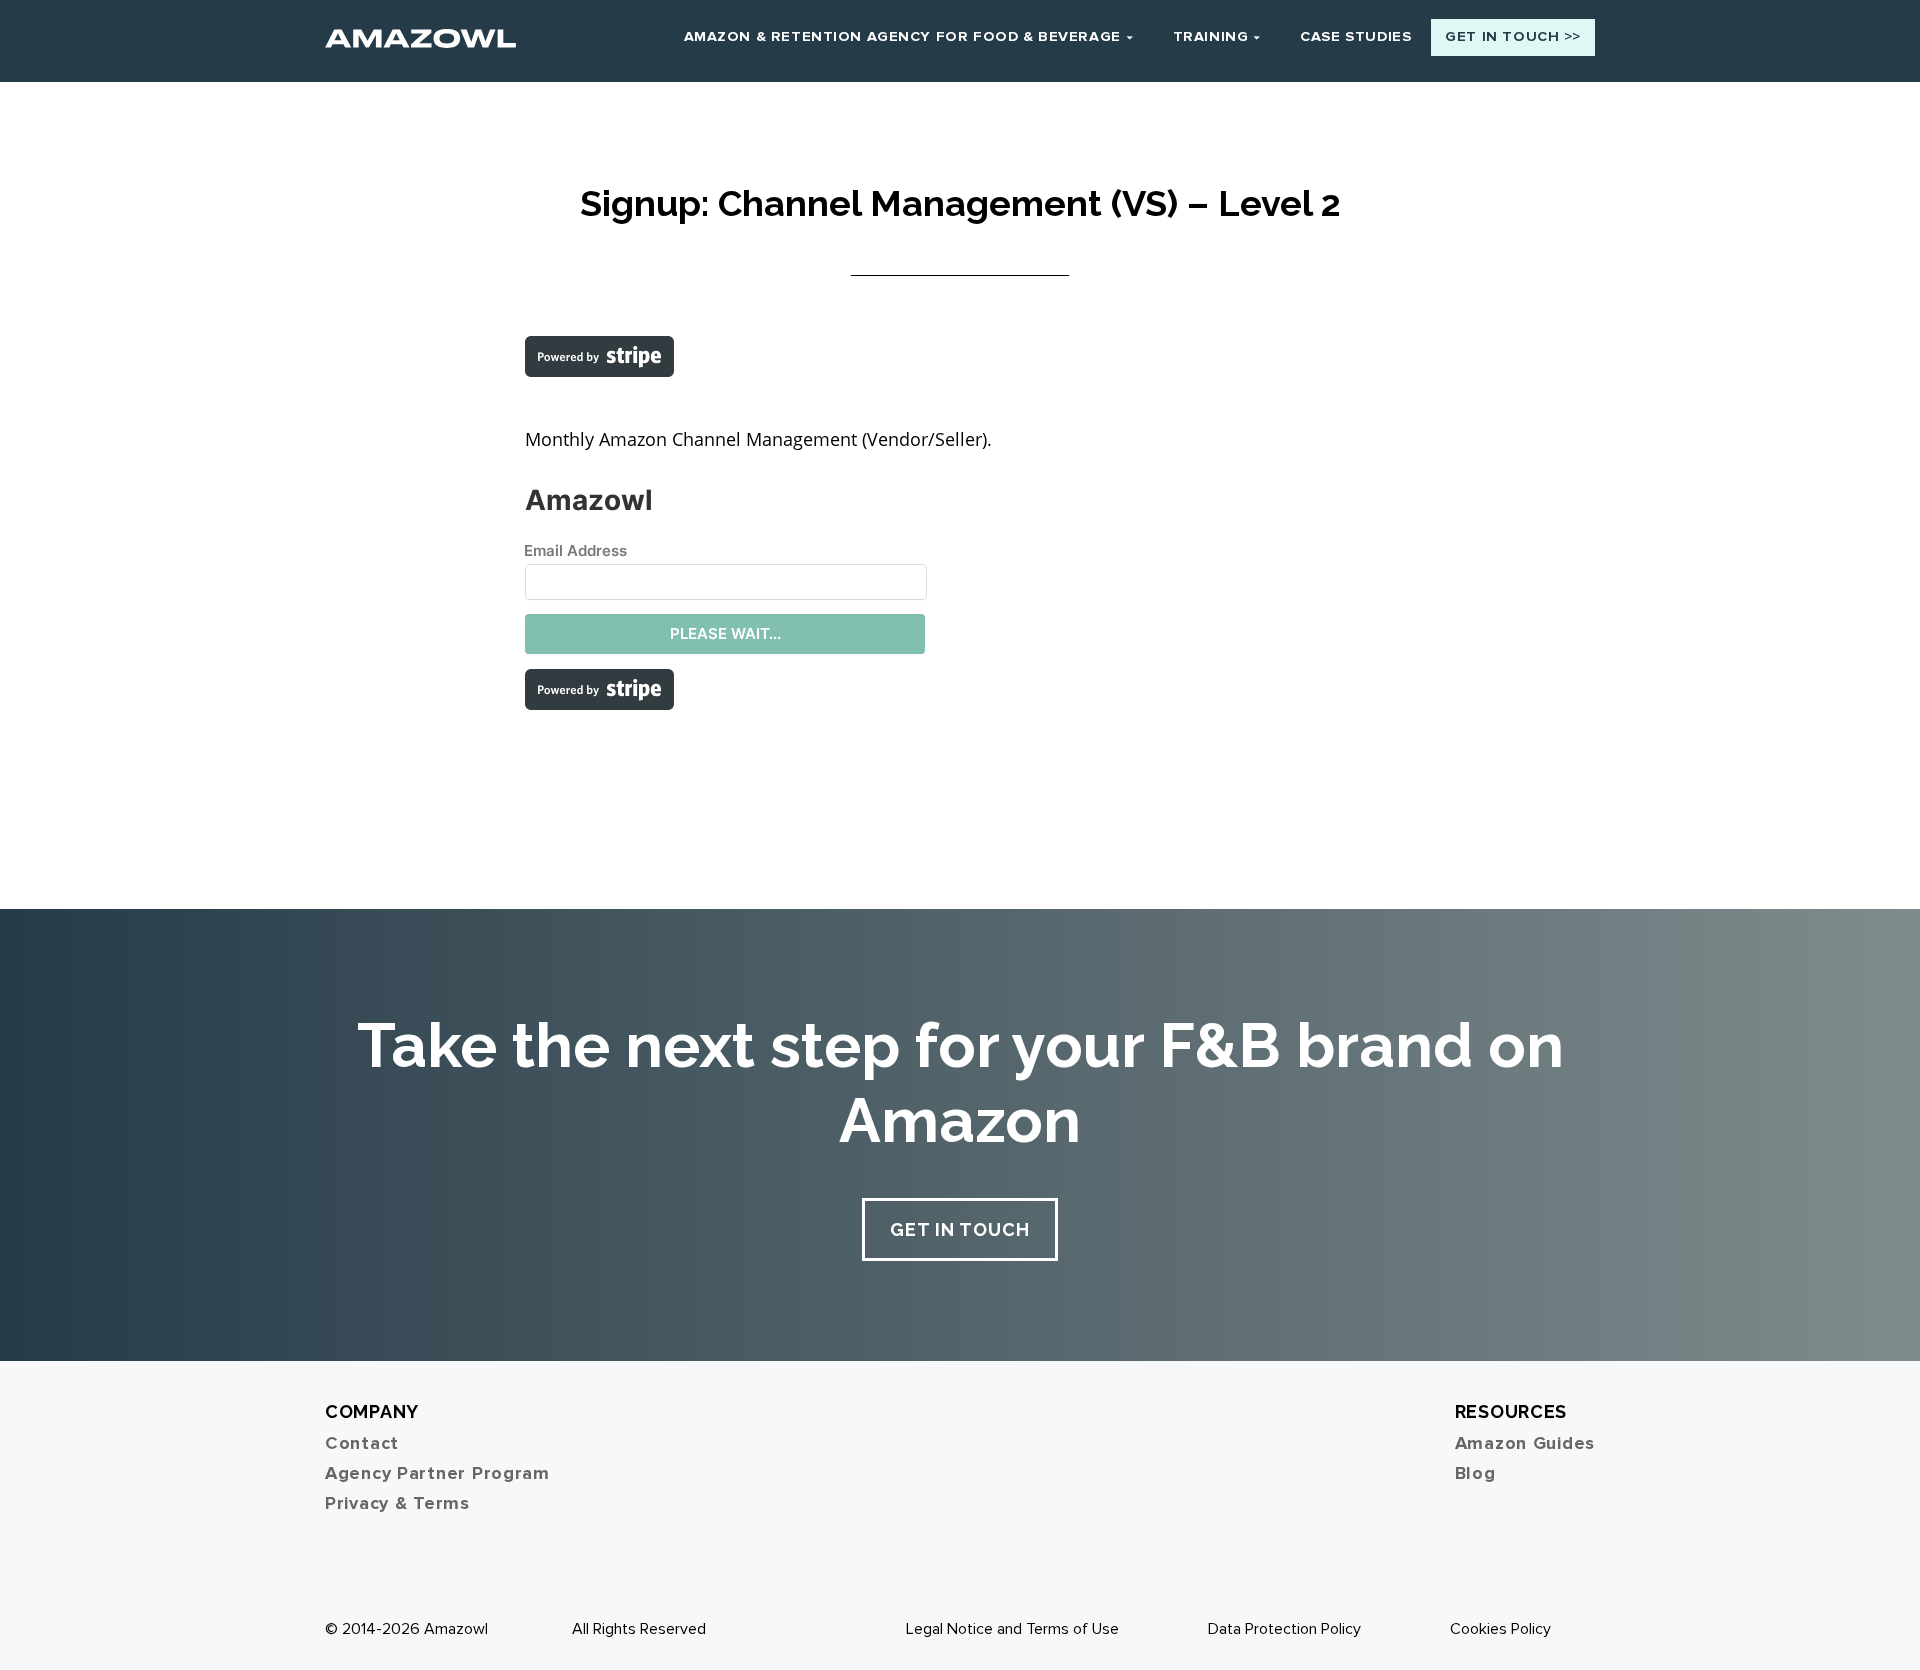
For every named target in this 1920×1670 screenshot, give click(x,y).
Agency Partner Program (437, 1473)
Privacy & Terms (397, 1503)
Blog (1475, 1473)
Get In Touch (960, 1229)
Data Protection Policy (1284, 1629)
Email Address (575, 550)
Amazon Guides (1525, 1443)
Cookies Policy (1500, 1629)
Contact (362, 1443)
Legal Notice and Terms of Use (1012, 1629)
